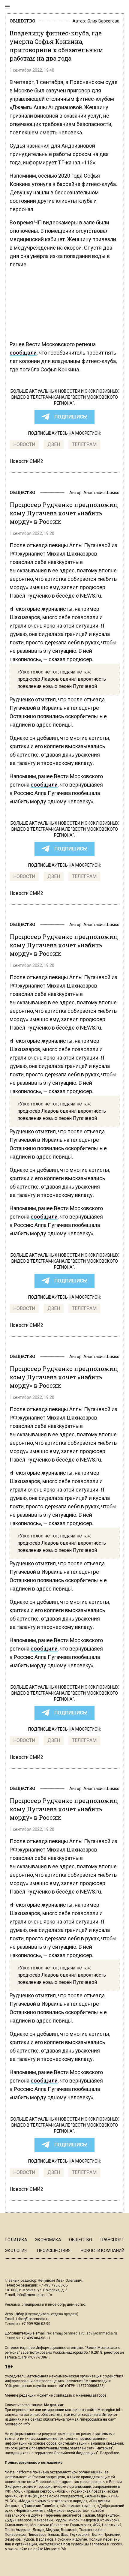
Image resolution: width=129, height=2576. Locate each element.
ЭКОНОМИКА (48, 2240)
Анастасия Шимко (101, 493)
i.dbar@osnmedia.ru (33, 2319)
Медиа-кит (54, 2405)
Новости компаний (102, 2251)
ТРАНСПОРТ (112, 2240)
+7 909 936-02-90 (36, 2324)
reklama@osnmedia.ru (66, 2333)
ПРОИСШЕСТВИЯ (54, 2251)
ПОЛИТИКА (16, 2240)
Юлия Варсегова (103, 21)
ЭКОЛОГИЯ (16, 2251)
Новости (24, 444)
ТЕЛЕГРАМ (84, 444)
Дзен (54, 444)
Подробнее (109, 2453)
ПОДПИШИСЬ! (71, 417)
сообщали (23, 353)
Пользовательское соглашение (34, 2463)
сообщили (44, 785)
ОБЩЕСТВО (22, 21)
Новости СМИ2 (26, 461)
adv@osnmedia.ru (102, 2333)
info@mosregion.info (34, 2295)
